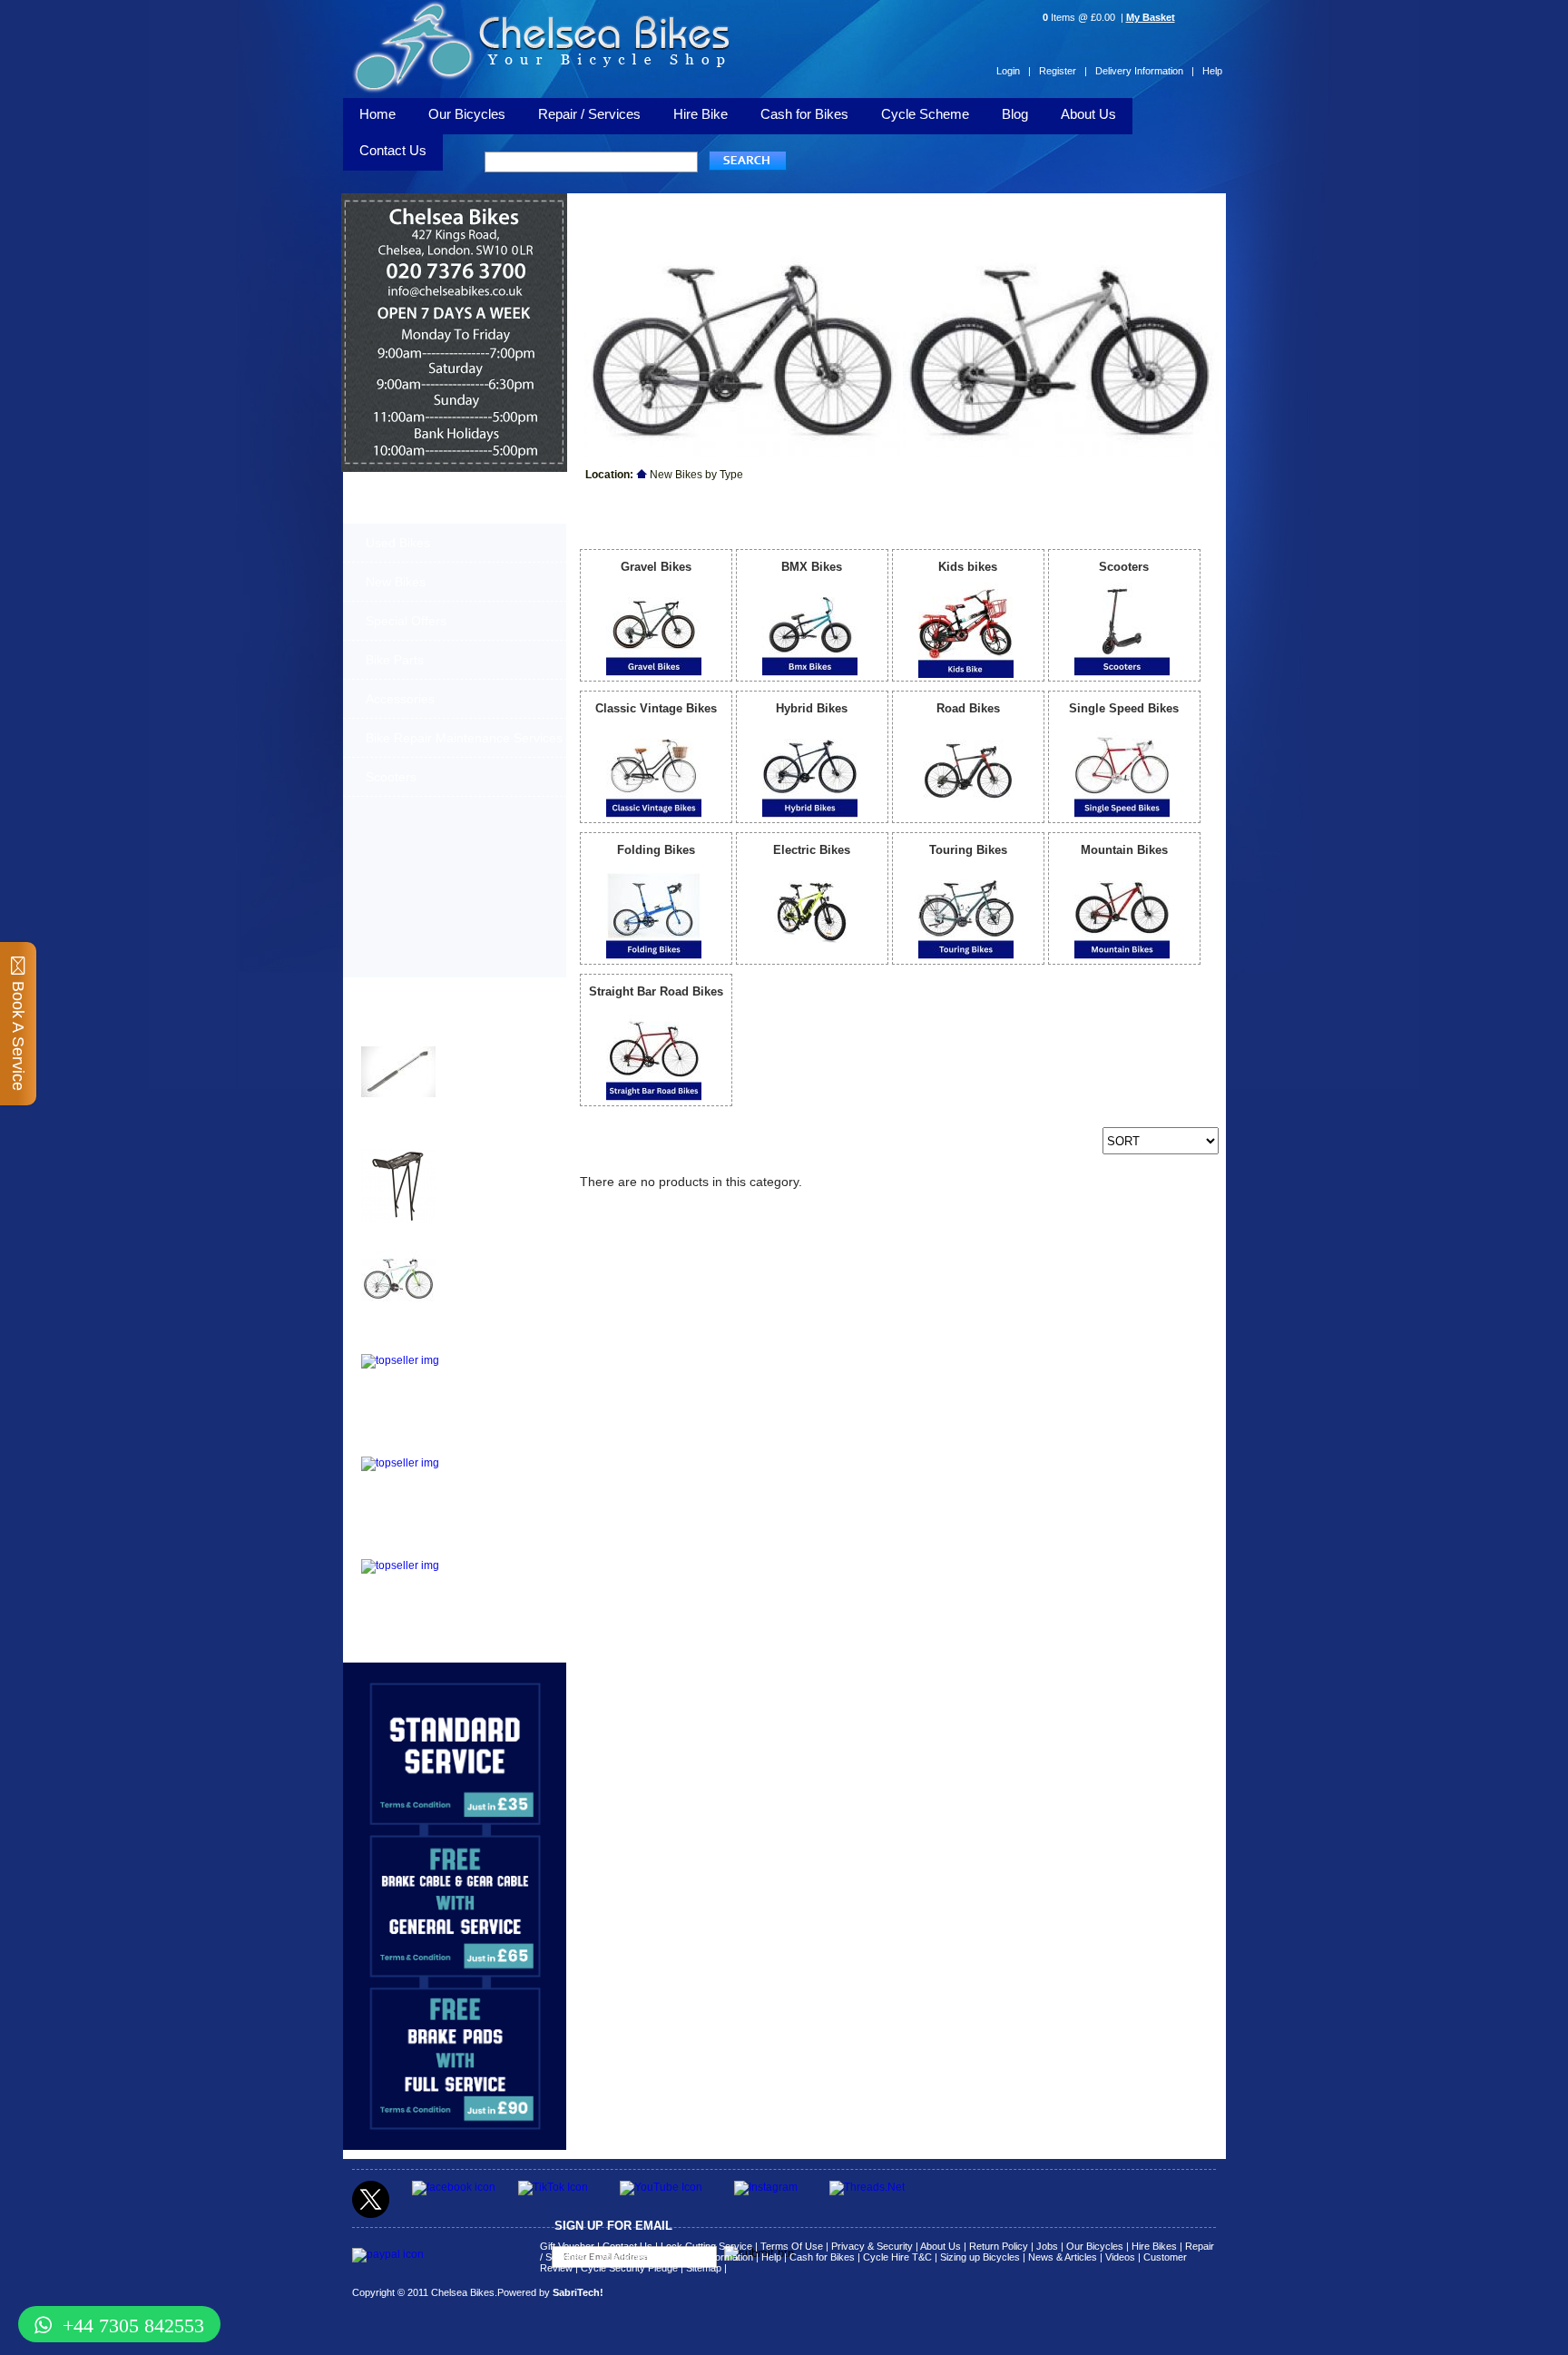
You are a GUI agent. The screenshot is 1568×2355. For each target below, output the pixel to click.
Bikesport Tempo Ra (417, 1240)
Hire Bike (701, 114)
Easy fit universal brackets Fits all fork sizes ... (489, 1370)
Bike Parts (395, 660)
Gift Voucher (567, 2246)
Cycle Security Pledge (629, 2268)
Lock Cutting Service (706, 2246)
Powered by (550, 2292)
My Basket (1151, 17)
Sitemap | (706, 2268)
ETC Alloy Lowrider (415, 1343)
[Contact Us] (455, 296)
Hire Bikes (1154, 2246)
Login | (1014, 71)
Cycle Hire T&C (897, 2257)
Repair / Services (589, 114)
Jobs (1047, 2246)
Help (1212, 71)
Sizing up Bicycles (980, 2257)
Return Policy (999, 2246)
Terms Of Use (792, 2246)
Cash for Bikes (804, 114)
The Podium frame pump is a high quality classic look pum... (498, 1063)
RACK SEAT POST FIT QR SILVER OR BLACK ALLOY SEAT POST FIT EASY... (497, 1478)
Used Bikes (398, 543)
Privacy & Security (872, 2246)
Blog (1015, 114)
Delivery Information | (1145, 71)
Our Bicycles (467, 114)
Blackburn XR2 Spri (416, 1138)
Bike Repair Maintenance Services (464, 738)
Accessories (400, 699)
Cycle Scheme (925, 114)
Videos (1120, 2257)
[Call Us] (455, 279)
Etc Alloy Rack (401, 1548)
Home (377, 114)
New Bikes (396, 582)
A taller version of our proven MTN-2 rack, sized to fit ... (490, 1165)
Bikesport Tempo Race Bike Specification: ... (494, 1262)
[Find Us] (455, 254)
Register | (1063, 71)
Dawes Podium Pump (421, 1035)
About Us (1088, 114)
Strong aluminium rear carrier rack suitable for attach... (495, 1575)
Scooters (391, 777)
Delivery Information (709, 2257)
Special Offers (406, 621)
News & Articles (1063, 2257)
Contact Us (627, 2246)
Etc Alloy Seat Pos (412, 1445)
